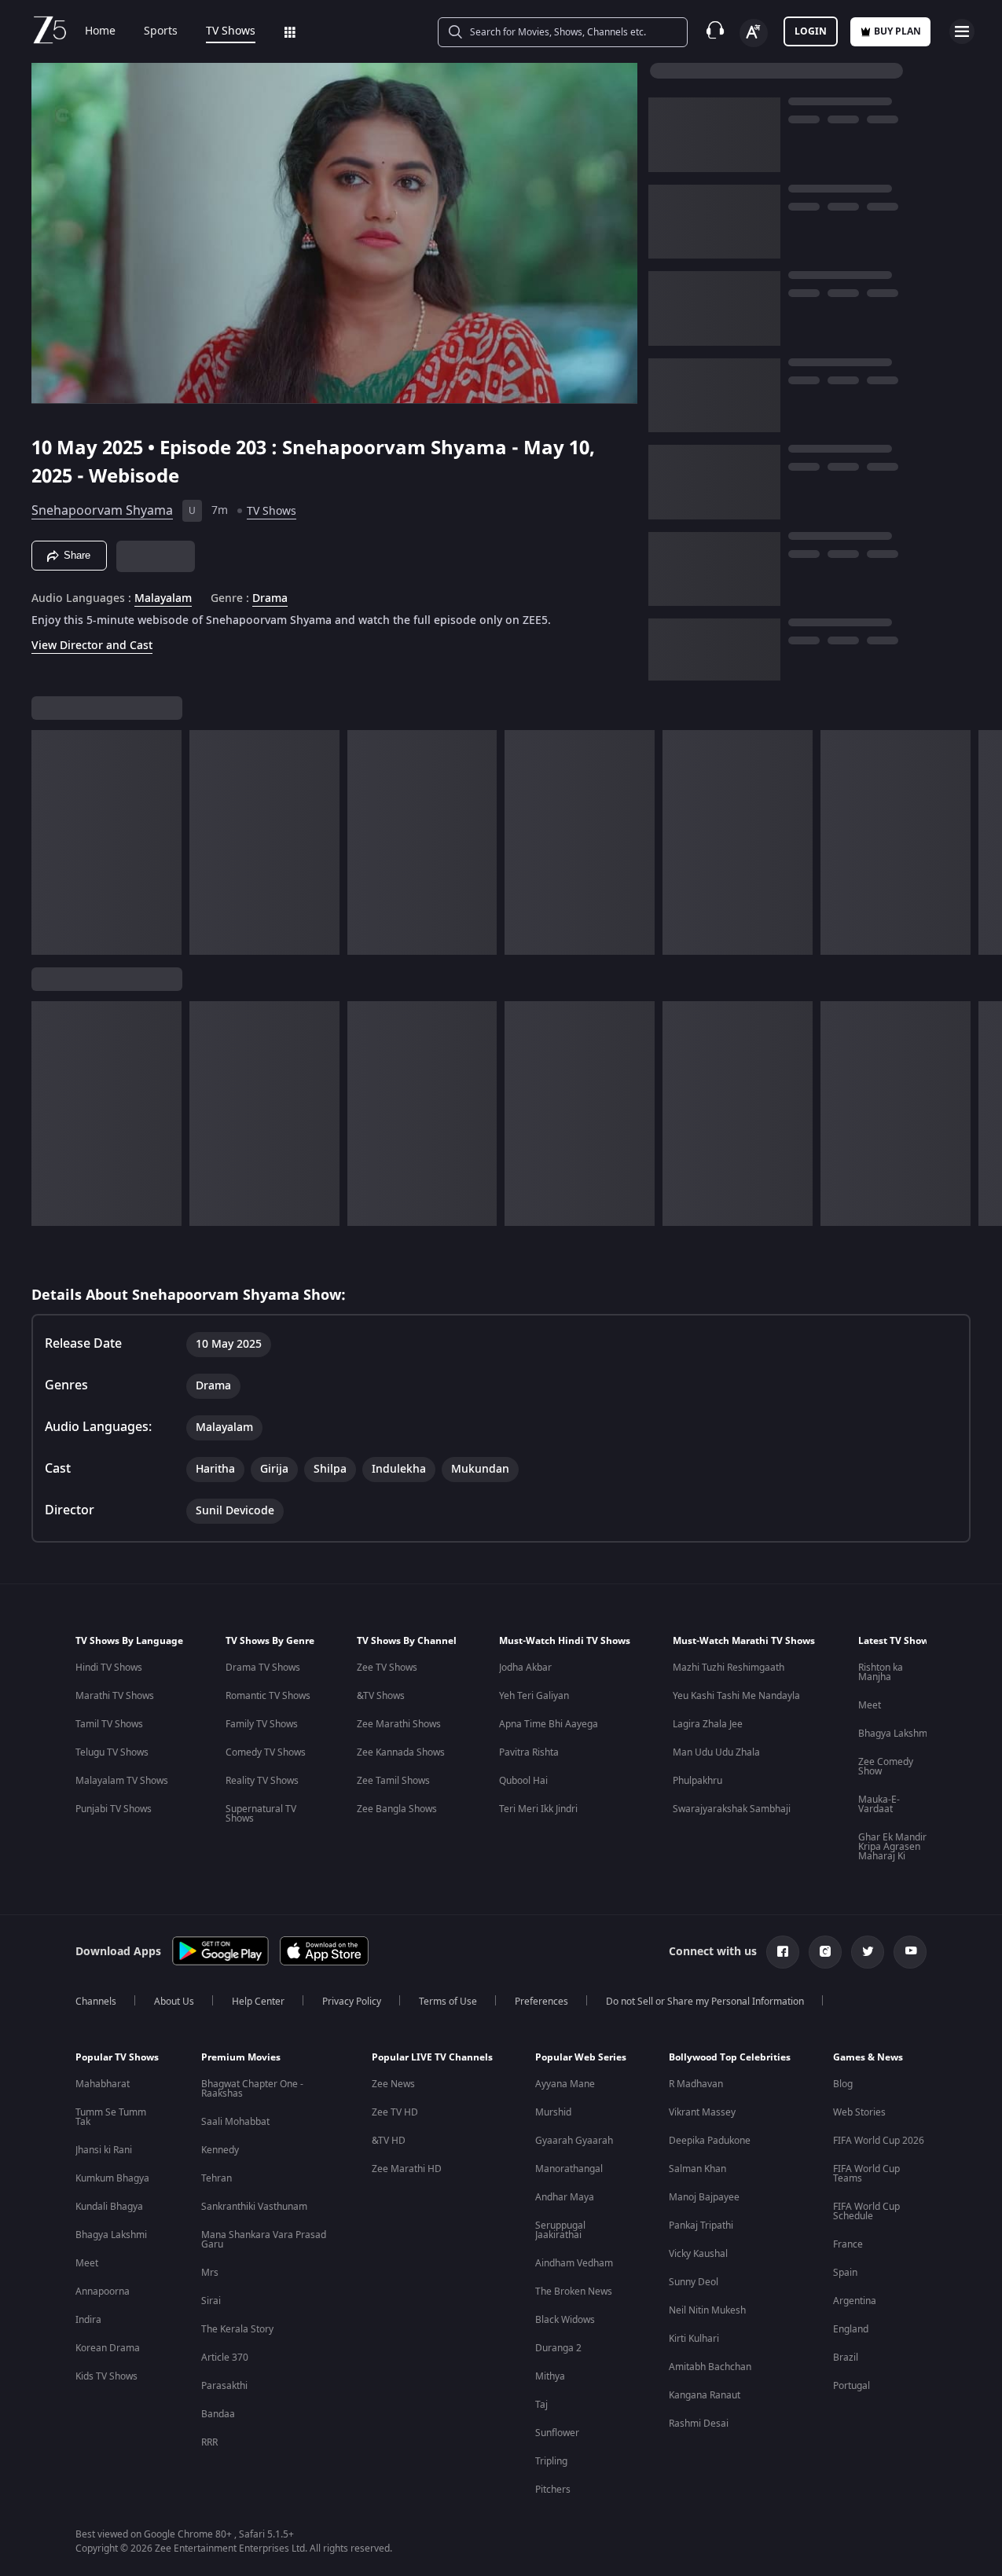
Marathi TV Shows (115, 1696)
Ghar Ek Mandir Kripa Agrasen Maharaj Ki (892, 1847)
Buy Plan (897, 31)
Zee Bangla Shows (397, 1809)
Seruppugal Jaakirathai (560, 2230)
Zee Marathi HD (407, 2169)
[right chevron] (985, 842)
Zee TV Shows (387, 1668)
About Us (174, 2002)
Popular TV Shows (117, 2057)
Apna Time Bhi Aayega (549, 1724)
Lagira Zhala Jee (708, 1724)
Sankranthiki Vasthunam (254, 2207)
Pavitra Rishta (529, 1752)
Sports (161, 31)
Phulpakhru (697, 1781)
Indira (88, 2320)
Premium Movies (241, 2057)
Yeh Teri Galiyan (534, 1696)
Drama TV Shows (263, 1668)
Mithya (550, 2376)
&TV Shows (381, 1696)
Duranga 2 (558, 2348)
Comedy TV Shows (266, 1752)
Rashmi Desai (699, 2424)
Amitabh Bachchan (710, 2367)
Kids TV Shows (106, 2376)
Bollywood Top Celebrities (730, 2057)
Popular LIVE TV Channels (432, 2057)
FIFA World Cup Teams (866, 2174)
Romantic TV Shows (268, 1696)
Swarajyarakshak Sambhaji (732, 1809)
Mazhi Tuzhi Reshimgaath (729, 1668)
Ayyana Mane (565, 2084)
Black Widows (565, 2320)
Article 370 (225, 2358)
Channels (96, 2002)
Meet (870, 1705)
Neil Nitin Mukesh (707, 2310)
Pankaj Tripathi (701, 2226)
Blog (843, 2084)
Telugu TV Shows (112, 1752)
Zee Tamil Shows (393, 1781)
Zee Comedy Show (886, 1767)
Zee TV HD (395, 2112)
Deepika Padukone (710, 2141)
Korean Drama (108, 2348)
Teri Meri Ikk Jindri (538, 1809)
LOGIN (811, 31)
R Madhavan (696, 2084)
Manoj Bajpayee (704, 2197)
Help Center (258, 2002)
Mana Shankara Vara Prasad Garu (264, 2240)
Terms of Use (448, 2002)
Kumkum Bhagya (112, 2178)
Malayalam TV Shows (122, 1781)
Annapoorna (103, 2292)
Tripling (551, 2461)
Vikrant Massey (702, 2112)
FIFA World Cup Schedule (866, 2211)
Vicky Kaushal (698, 2254)
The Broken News (574, 2292)
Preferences (541, 2002)
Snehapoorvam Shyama (102, 511)
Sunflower (557, 2433)
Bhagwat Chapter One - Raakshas (252, 2089)
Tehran (217, 2178)
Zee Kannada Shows (401, 1752)
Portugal (852, 2386)
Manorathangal (569, 2169)
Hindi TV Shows (109, 1668)
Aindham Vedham (574, 2263)
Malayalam (163, 599)
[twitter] (868, 1952)
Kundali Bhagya (109, 2207)
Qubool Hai (523, 1781)
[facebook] (783, 1952)
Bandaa (218, 2414)
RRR (209, 2442)
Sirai (211, 2301)
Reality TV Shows (262, 1781)
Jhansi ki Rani (104, 2150)
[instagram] (825, 1952)
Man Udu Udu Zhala (716, 1752)
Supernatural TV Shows (261, 1814)
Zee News (393, 2084)
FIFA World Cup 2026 (879, 2141)
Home (100, 31)
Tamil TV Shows (109, 1724)
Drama (270, 599)
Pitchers (553, 2490)
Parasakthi (224, 2386)
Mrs (210, 2273)
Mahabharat (103, 2084)
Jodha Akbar (525, 1668)
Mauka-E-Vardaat (879, 1804)
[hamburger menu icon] (962, 31)
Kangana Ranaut (705, 2395)
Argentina (855, 2301)
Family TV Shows (262, 1724)
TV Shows (231, 31)
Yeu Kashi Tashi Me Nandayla (736, 1696)
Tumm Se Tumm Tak (111, 2117)
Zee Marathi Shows (399, 1724)
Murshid (553, 2112)
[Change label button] (754, 33)
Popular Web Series (581, 2057)
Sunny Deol (694, 2282)
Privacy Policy (352, 2002)
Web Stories (859, 2112)
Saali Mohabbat (235, 2122)
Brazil (846, 2358)
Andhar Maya (565, 2197)
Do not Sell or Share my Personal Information (705, 2002)
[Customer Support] (715, 31)
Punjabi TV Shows (114, 1809)
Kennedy (220, 2150)
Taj (541, 2405)
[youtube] (910, 1952)
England (851, 2329)
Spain (845, 2273)
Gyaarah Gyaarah (574, 2141)
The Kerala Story (237, 2329)
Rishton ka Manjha (881, 1672)
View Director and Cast (92, 646)
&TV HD (389, 2141)
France (848, 2244)
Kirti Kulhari (694, 2339)
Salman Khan (697, 2169)
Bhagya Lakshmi (894, 1734)
